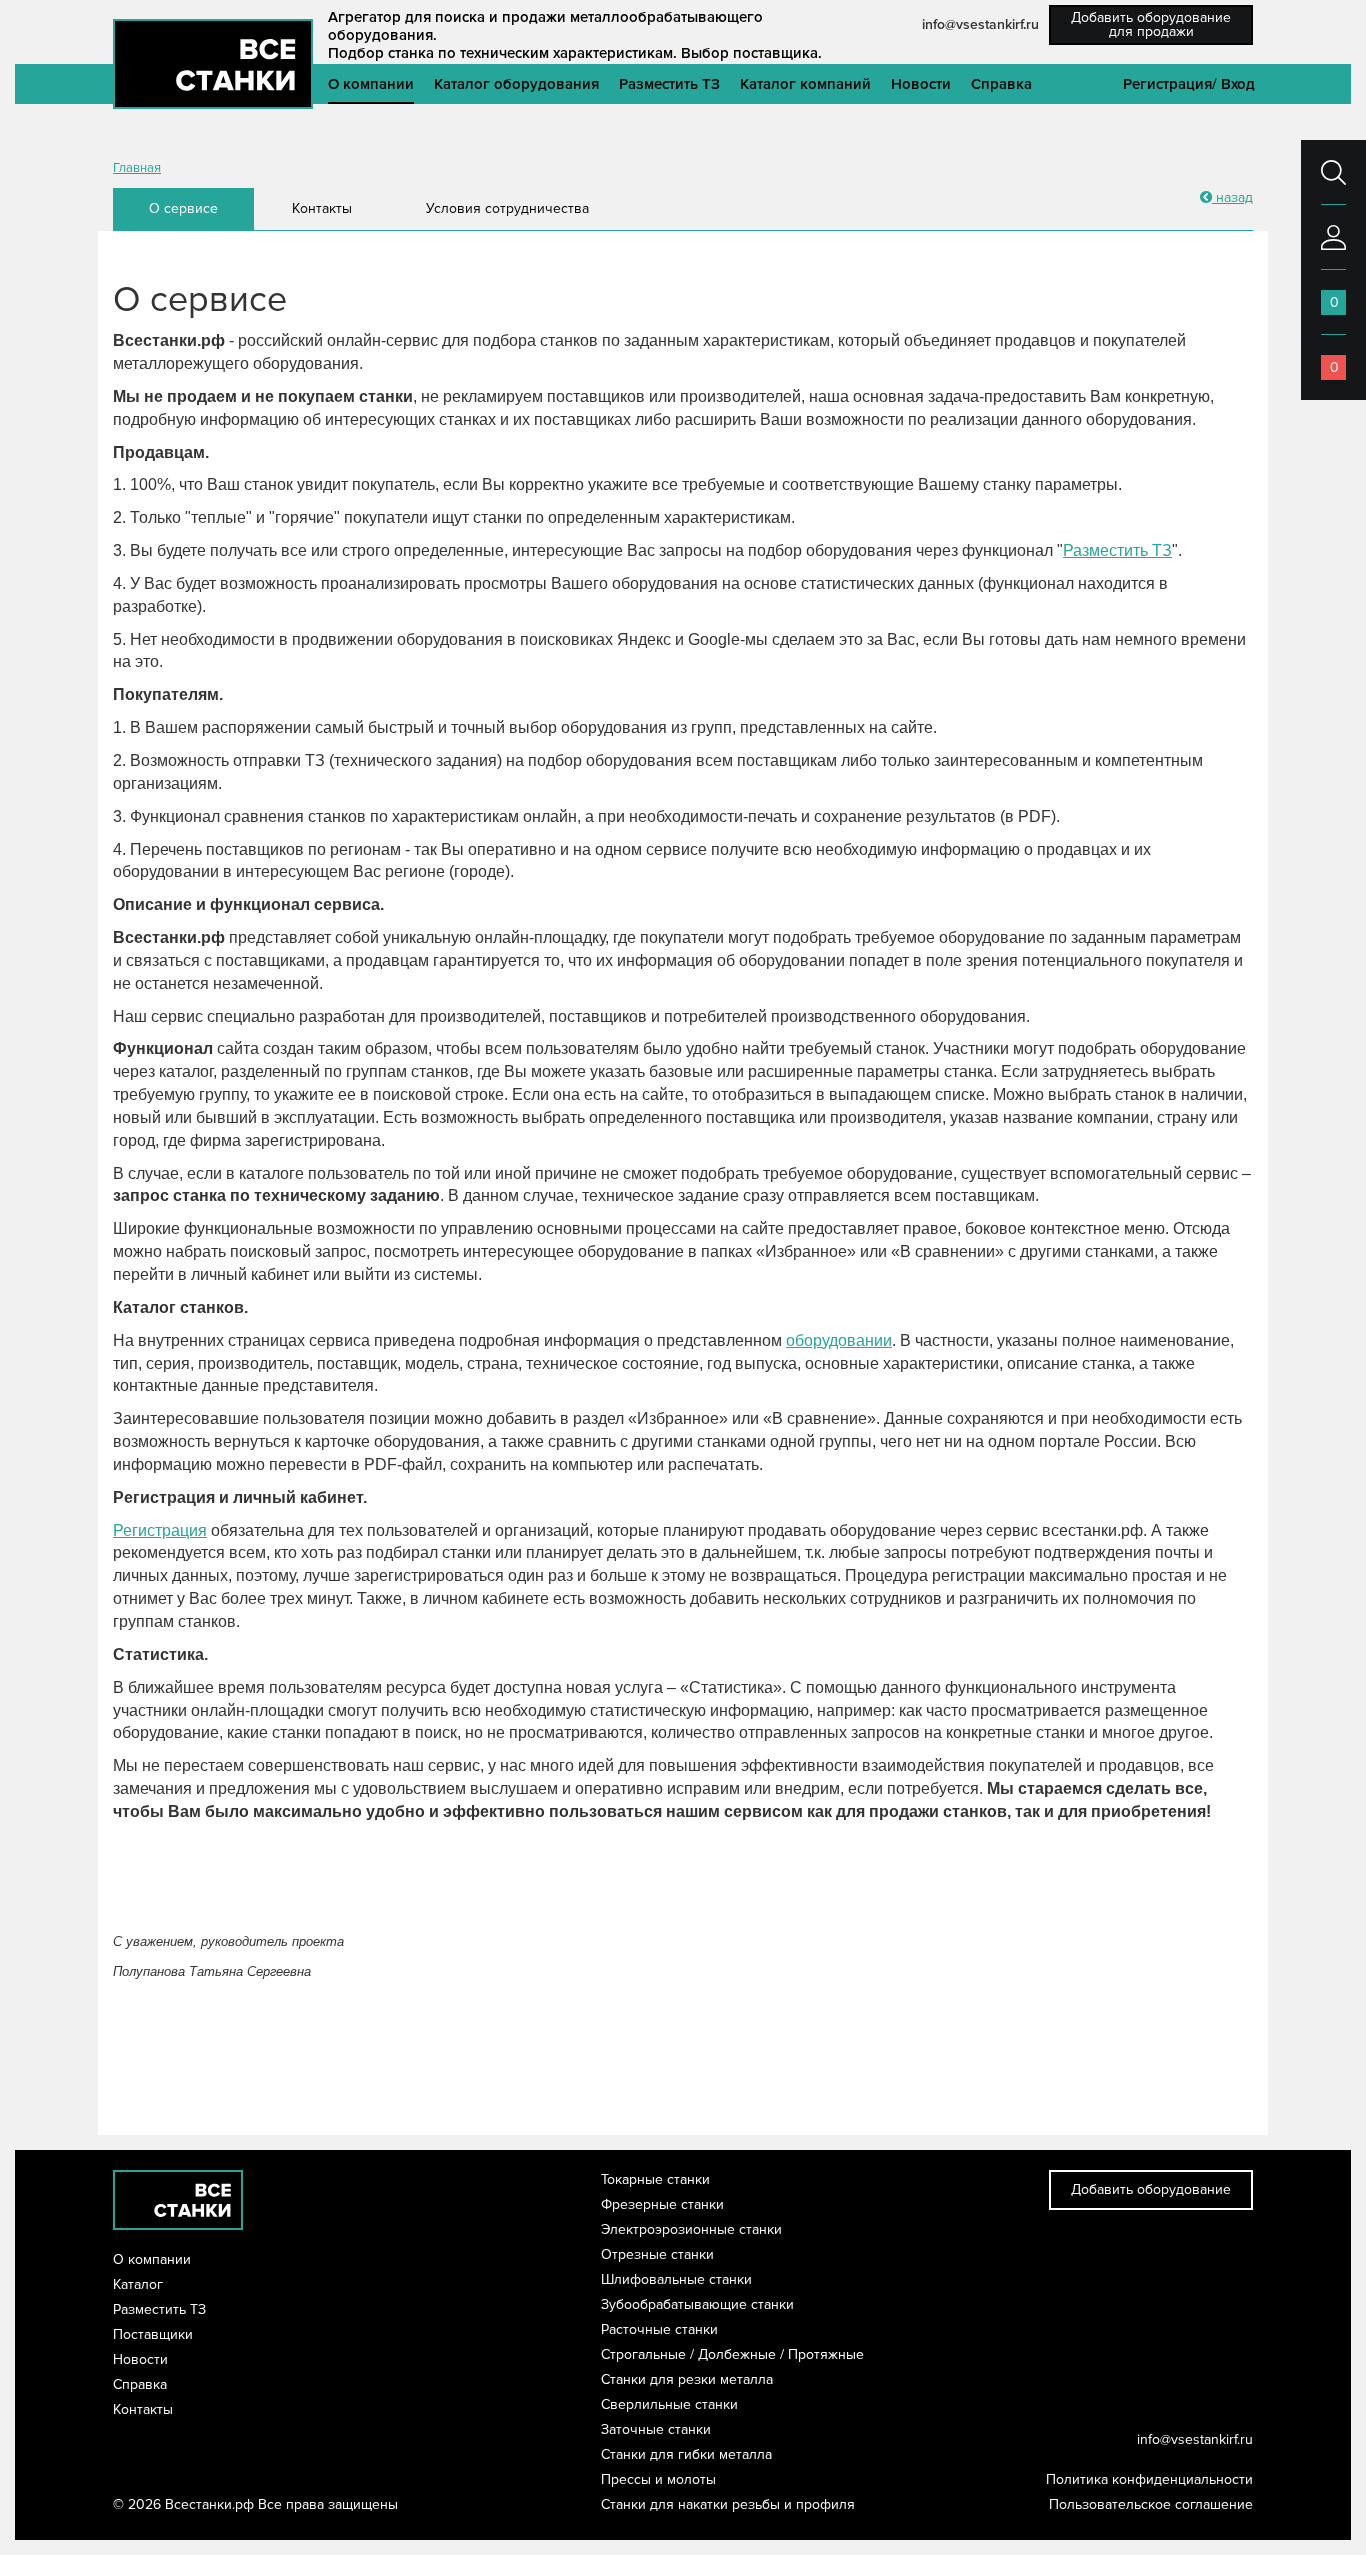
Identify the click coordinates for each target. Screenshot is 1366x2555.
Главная (137, 168)
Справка (1001, 84)
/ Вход (1233, 84)
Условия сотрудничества (507, 208)
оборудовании (839, 1340)
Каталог (138, 2284)
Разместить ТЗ (669, 84)
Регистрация (1167, 84)
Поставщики (153, 2334)
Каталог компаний (805, 84)
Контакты (322, 208)
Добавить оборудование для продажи (1151, 24)
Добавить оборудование (1151, 2189)
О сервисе (183, 208)
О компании (371, 84)
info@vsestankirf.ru (980, 24)
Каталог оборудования (516, 84)
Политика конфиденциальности (1149, 2479)
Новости (921, 84)
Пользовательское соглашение (1151, 2504)
